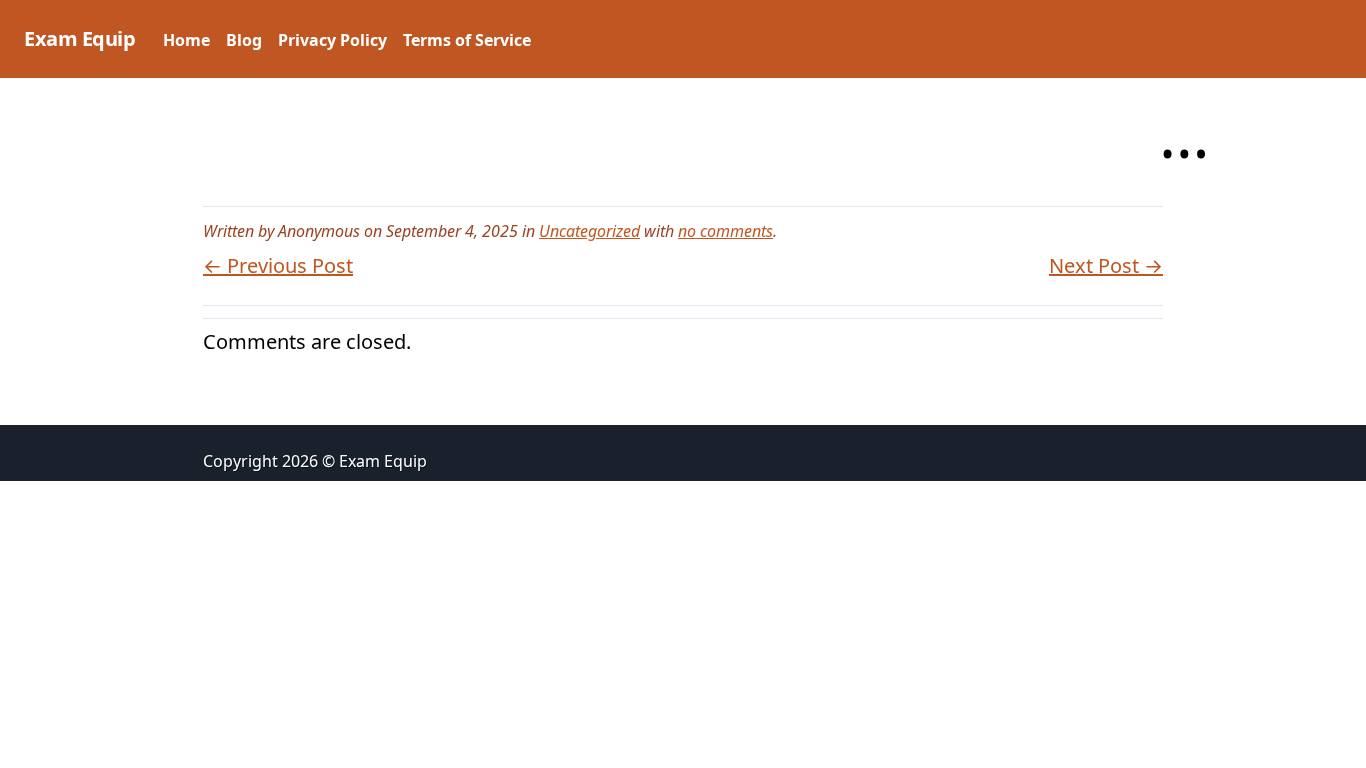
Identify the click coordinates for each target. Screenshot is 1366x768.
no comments (725, 231)
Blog (244, 40)
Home (186, 40)
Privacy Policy (332, 40)
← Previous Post (278, 265)
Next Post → (1106, 265)
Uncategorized (589, 231)
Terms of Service (467, 40)
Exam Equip (79, 38)
